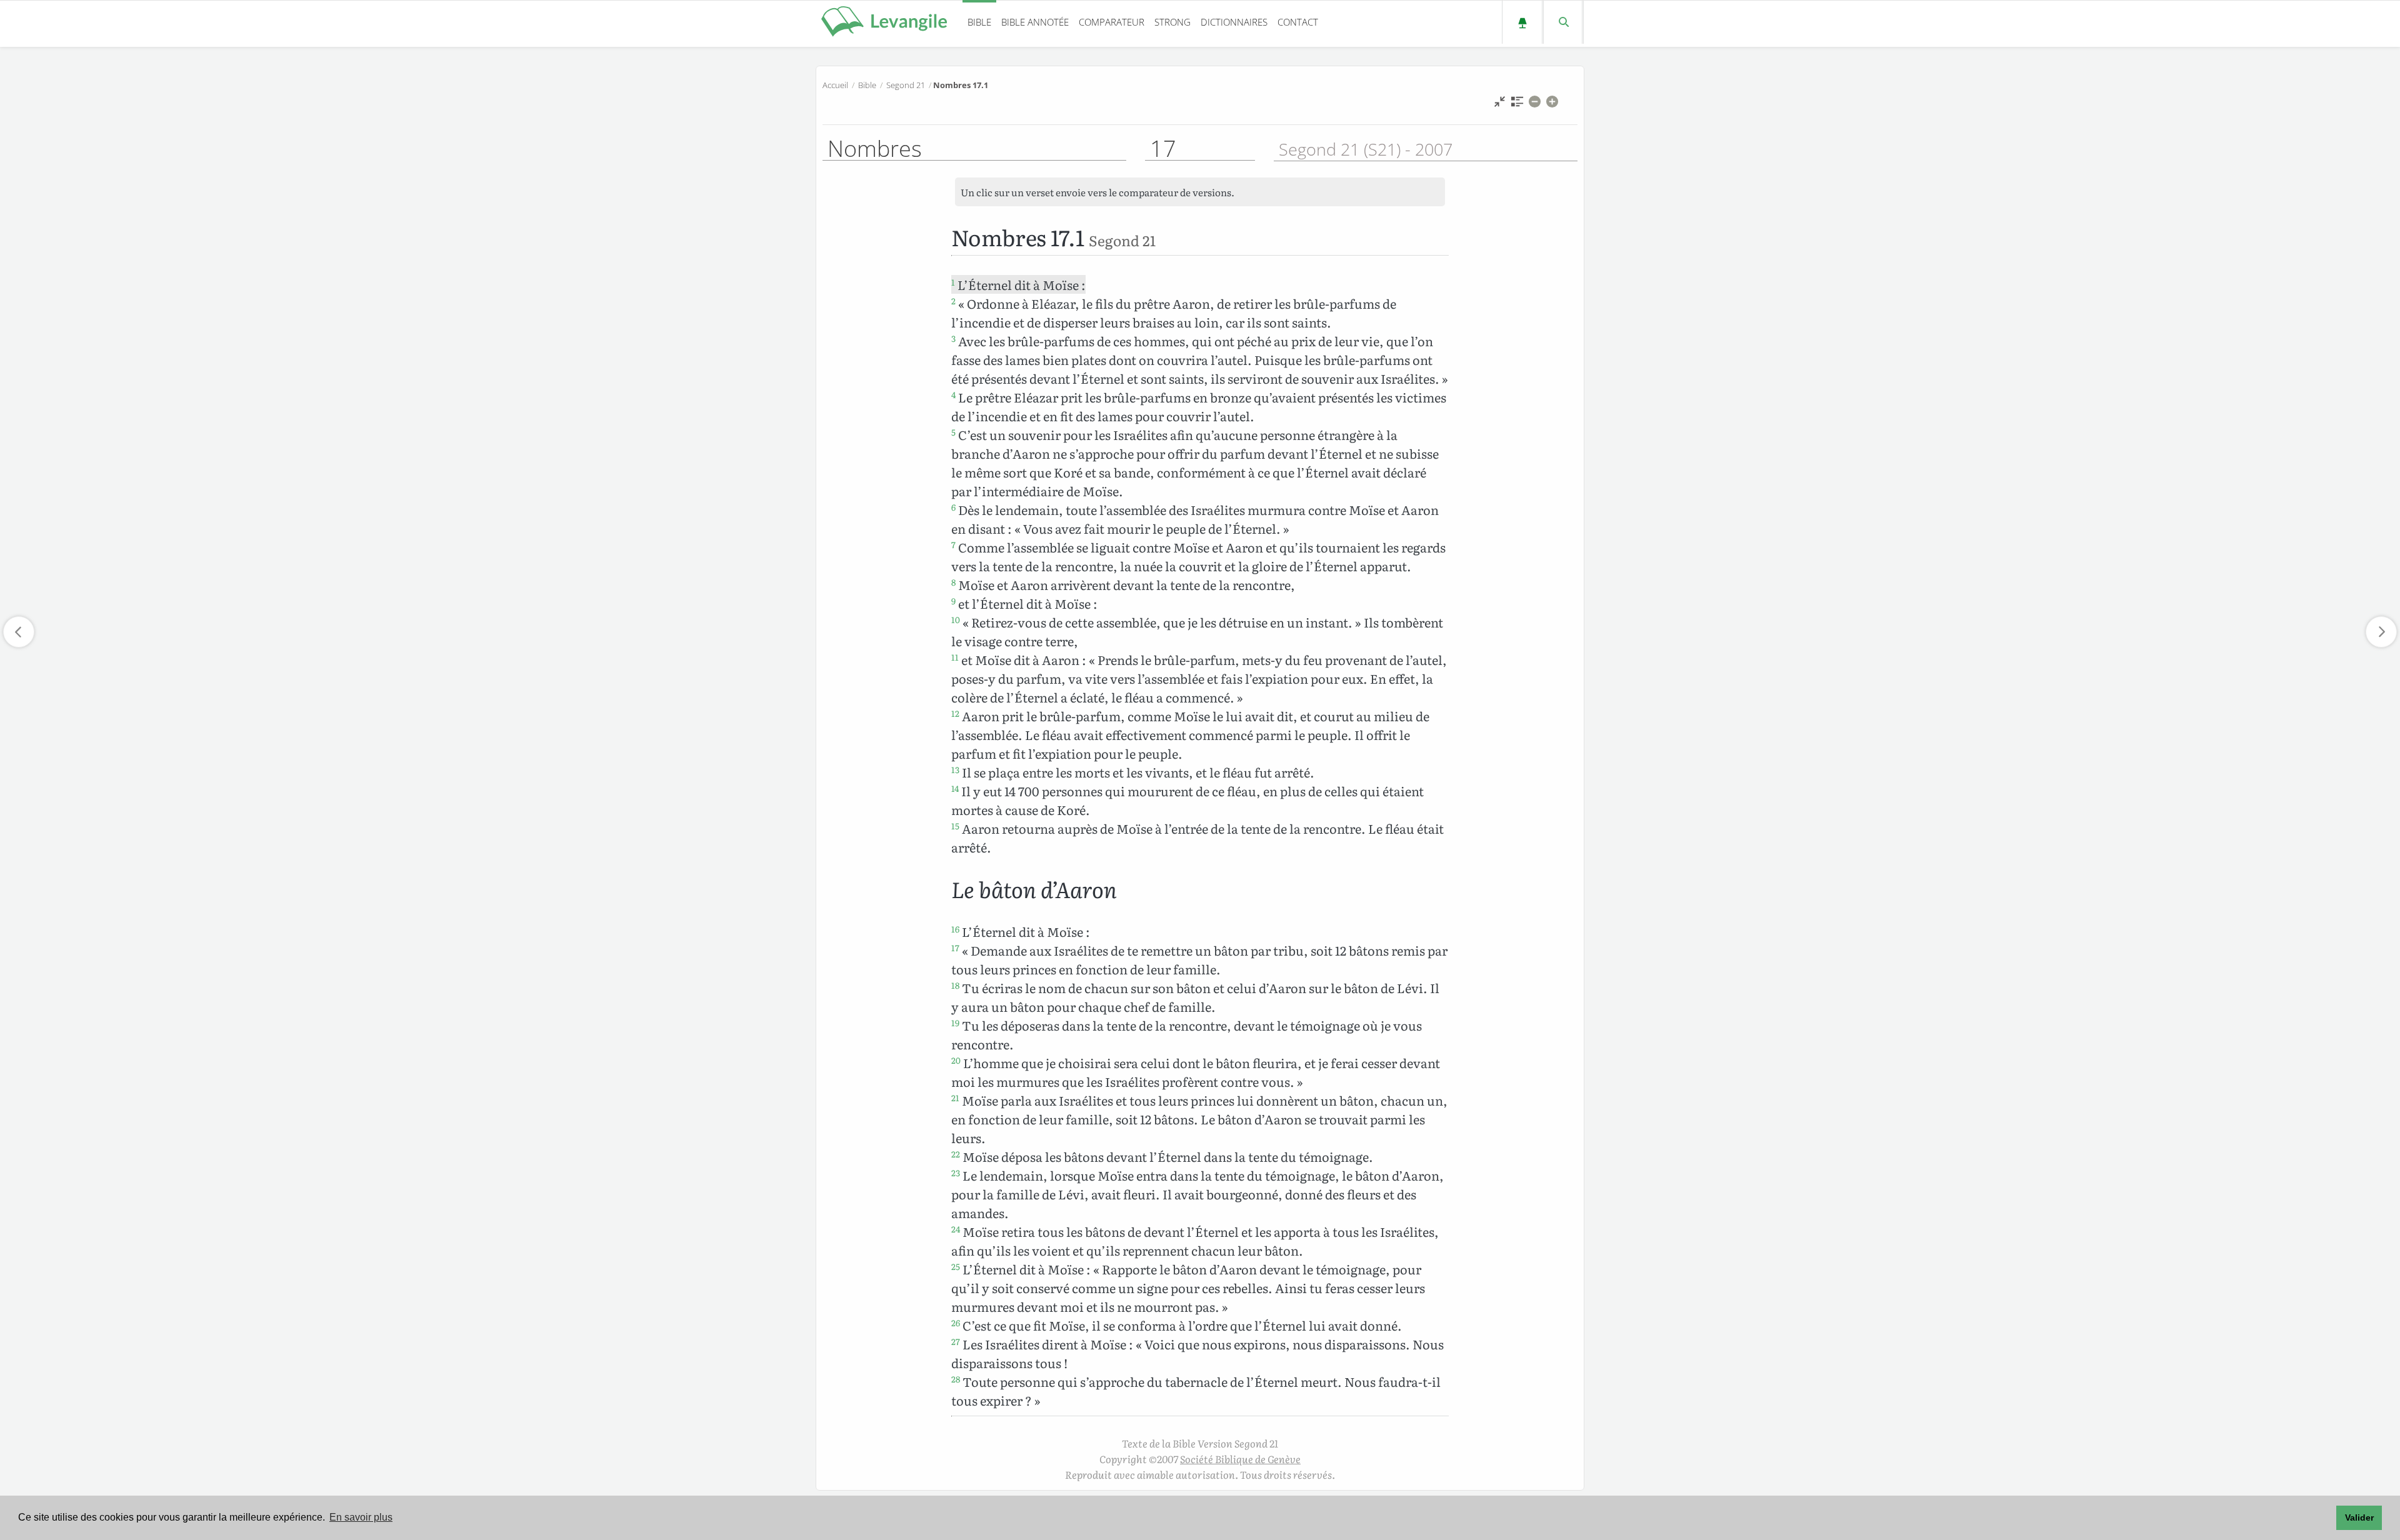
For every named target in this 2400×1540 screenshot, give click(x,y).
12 (955, 713)
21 (955, 1097)
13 (955, 769)
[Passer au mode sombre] (1522, 22)
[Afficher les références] (1517, 105)
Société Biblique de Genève (1240, 1459)
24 (956, 1229)
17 (955, 947)
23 (956, 1172)
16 (955, 929)
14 (955, 788)
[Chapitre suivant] (2381, 632)
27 (956, 1341)
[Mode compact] (1500, 105)
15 (955, 826)
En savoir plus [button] (361, 1517)
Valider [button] (2359, 1517)
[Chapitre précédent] (19, 632)
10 (956, 619)
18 (955, 985)
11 (955, 657)
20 (956, 1060)
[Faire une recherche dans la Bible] (1563, 22)
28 (956, 1379)
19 (955, 1022)
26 (956, 1322)
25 (956, 1266)
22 (956, 1154)
